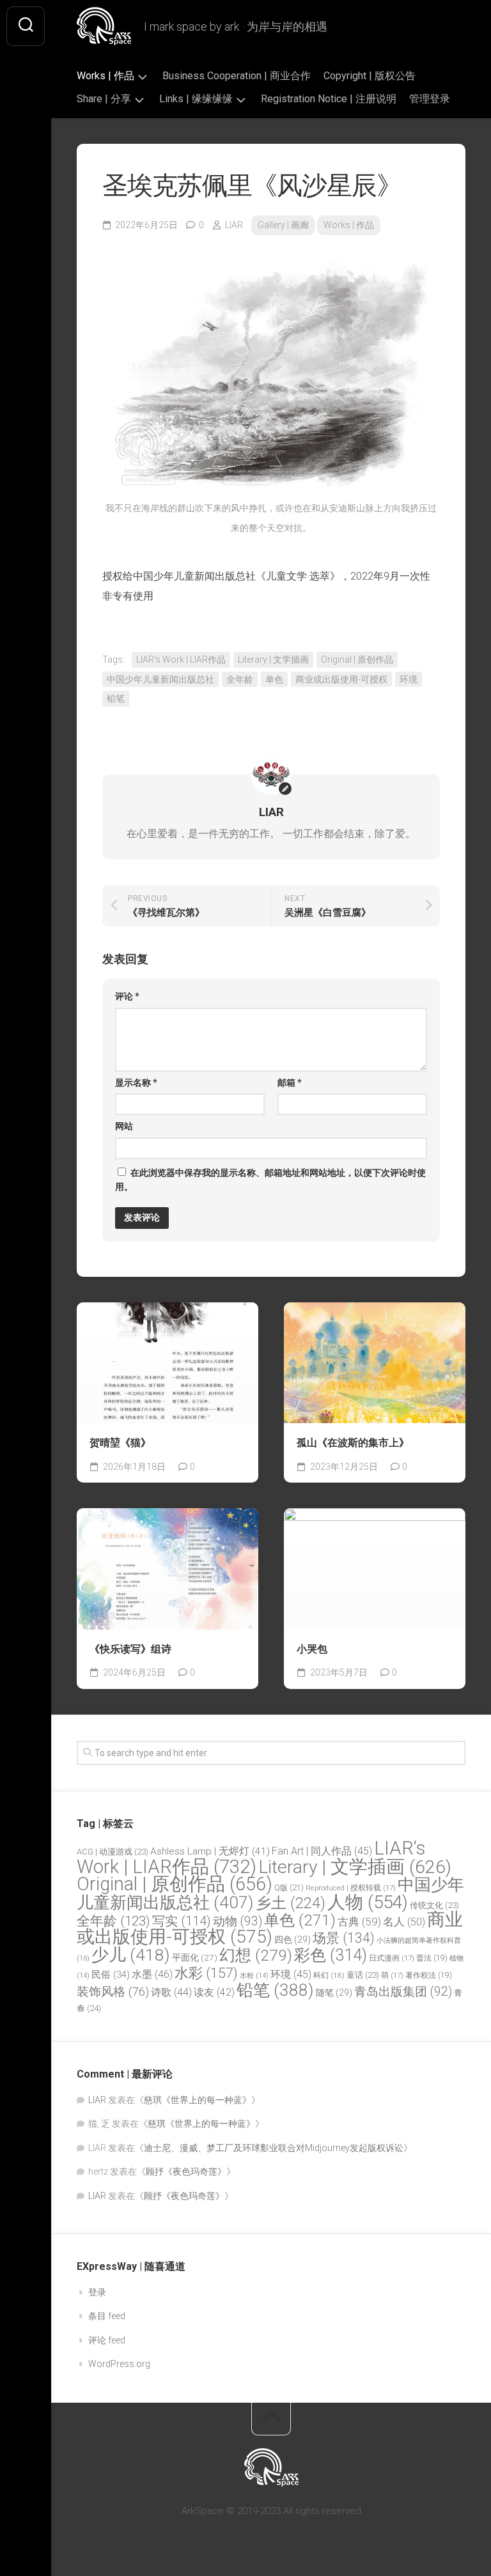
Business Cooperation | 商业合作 (237, 76)
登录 (97, 2292)
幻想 (256, 1955)
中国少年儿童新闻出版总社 (160, 679)
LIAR (234, 225)
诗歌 (171, 1992)
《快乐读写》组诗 (130, 1649)
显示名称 (136, 1083)
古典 (359, 1922)
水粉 (254, 1976)
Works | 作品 (105, 76)
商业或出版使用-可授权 (341, 679)
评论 (127, 996)
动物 (238, 1921)
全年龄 (240, 679)
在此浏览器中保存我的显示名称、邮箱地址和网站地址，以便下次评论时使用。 (270, 1180)
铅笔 (116, 698)
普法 (432, 1958)
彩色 (331, 1955)
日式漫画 (392, 1958)
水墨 (152, 1974)
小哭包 (312, 1649)
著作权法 (429, 1975)
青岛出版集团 (403, 1992)
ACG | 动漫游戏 (113, 1852)
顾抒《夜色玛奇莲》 (186, 2171)
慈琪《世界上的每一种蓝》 (198, 2100)
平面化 (195, 1957)
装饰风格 (113, 1992)
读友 (214, 1992)
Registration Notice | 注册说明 (329, 99)
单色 (274, 679)
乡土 (291, 1903)
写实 (182, 1921)
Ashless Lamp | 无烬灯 (210, 1851)
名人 (404, 1922)
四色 (292, 1940)
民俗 (111, 1975)
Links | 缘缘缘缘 (196, 99)
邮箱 (290, 1083)
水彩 (206, 1973)
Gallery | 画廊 (283, 225)
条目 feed (107, 2316)
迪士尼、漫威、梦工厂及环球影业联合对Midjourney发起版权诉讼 (274, 2148)
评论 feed (107, 2340)
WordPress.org (119, 2364)
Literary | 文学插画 (273, 659)
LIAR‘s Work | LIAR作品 (181, 659)
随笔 (334, 1993)
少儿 (131, 1955)
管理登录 (430, 99)
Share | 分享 (104, 99)
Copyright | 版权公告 (370, 76)
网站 (124, 1126)
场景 (344, 1938)
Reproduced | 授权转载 (351, 1888)
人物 (368, 1902)
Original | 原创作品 (357, 659)
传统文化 (434, 1905)
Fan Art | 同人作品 (322, 1851)
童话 (363, 1975)
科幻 (329, 1975)
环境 (409, 679)
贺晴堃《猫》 (120, 1443)
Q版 (289, 1887)
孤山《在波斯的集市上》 (353, 1443)
